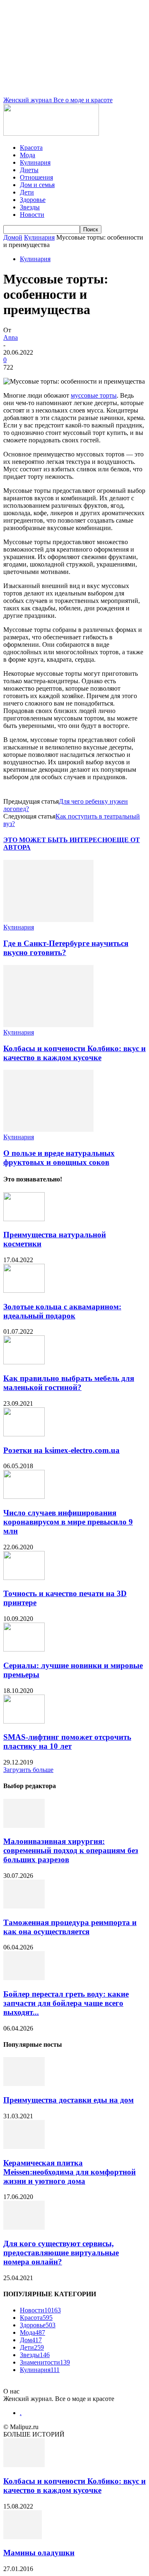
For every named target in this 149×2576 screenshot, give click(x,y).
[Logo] (51, 133)
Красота (31, 148)
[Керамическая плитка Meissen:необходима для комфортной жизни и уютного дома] (24, 2147)
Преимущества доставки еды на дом (68, 2100)
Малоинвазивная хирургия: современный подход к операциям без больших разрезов (71, 1850)
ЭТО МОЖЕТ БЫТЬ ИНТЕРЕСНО (58, 840)
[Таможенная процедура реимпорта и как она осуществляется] (24, 1906)
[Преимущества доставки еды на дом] (24, 2084)
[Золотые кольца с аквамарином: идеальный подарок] (24, 1290)
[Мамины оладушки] (23, 2537)
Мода (28, 155)
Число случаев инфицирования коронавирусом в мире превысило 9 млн (68, 1522)
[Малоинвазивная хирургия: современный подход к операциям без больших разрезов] (24, 1826)
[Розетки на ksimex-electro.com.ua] (24, 1434)
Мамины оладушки (39, 2553)
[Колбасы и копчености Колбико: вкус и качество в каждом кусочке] (48, 1025)
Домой (13, 237)
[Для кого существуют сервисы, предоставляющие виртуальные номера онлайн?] (24, 2227)
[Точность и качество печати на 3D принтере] (24, 1578)
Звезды (30, 207)
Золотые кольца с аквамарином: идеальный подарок (62, 1311)
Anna (11, 337)
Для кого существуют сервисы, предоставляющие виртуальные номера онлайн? (61, 2253)
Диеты (29, 170)
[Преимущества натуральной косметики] (24, 1219)
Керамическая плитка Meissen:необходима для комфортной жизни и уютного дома (70, 2172)
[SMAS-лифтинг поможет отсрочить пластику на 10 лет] (24, 1721)
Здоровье (33, 200)
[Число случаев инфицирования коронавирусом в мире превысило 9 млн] (24, 1497)
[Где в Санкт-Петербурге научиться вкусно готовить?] (48, 920)
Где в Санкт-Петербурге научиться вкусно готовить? (66, 948)
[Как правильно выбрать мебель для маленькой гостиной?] (24, 1362)
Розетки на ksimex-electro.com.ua (61, 1450)
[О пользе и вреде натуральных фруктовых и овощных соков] (48, 1130)
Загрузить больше (28, 1770)
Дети (27, 192)
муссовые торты (94, 395)
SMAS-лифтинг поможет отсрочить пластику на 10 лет (67, 1742)
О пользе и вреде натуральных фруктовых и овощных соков (59, 1158)
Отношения (36, 177)
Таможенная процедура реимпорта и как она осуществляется (70, 1927)
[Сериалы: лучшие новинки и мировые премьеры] (24, 1649)
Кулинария (35, 162)
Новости (32, 215)
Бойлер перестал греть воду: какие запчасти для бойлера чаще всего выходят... (66, 2003)
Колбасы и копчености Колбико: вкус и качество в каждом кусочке (74, 1053)
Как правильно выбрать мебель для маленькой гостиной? (69, 1383)
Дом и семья (37, 185)
